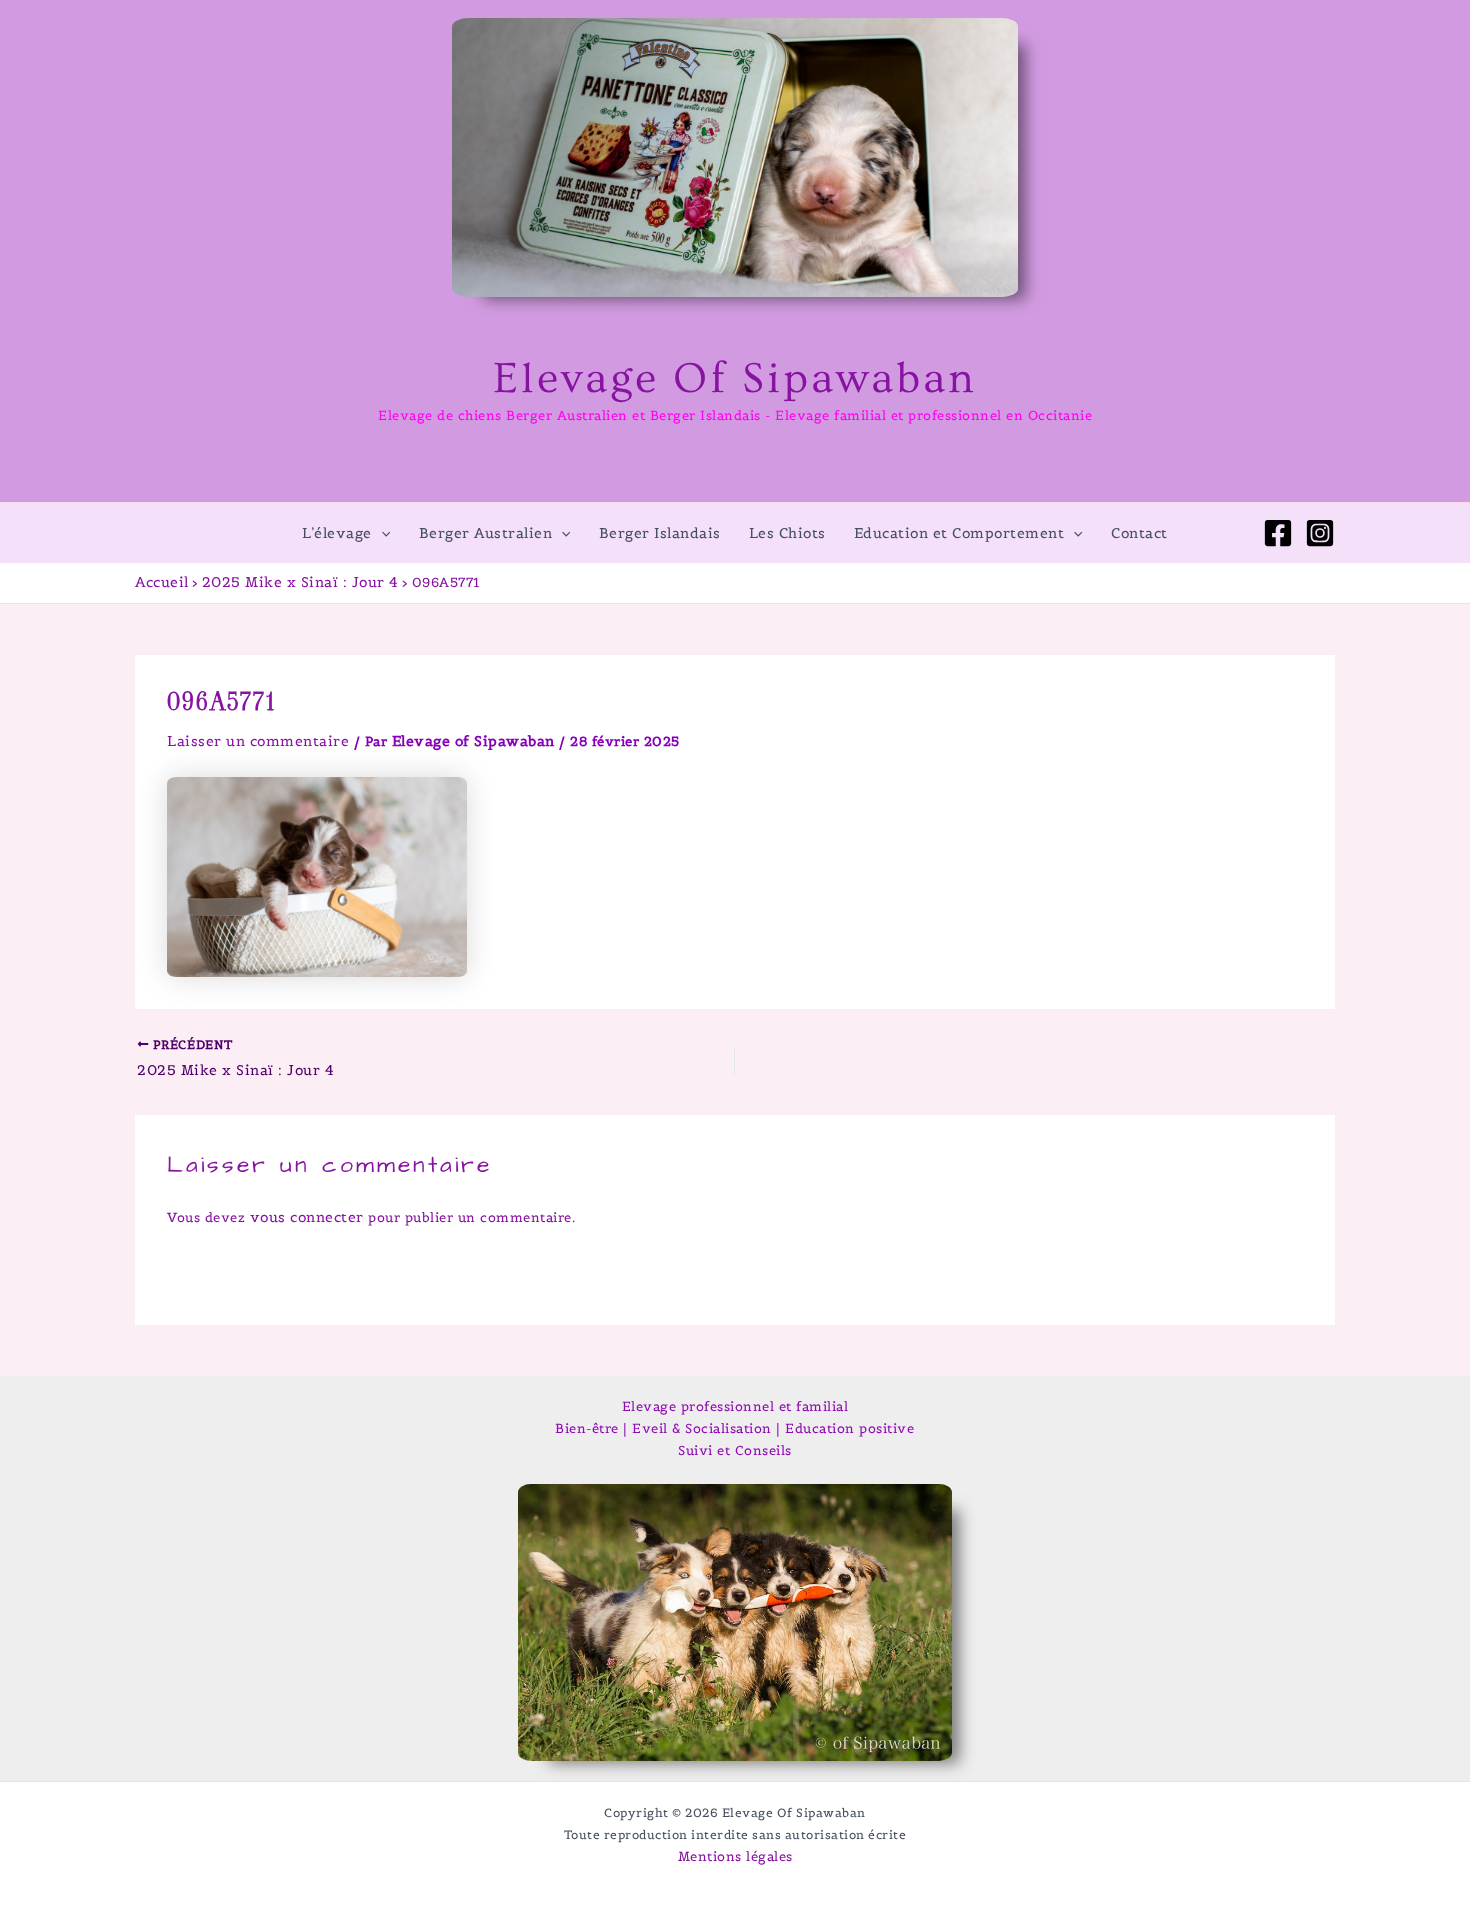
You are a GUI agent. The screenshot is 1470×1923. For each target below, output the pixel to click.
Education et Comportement (959, 533)
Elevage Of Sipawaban (735, 379)
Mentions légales (735, 1856)
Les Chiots (787, 533)
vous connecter (307, 1217)
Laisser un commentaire (258, 741)
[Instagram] (1320, 533)
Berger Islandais (660, 533)
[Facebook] (1278, 533)
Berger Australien (486, 533)
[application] (381, 533)
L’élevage (337, 533)
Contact (1139, 533)
